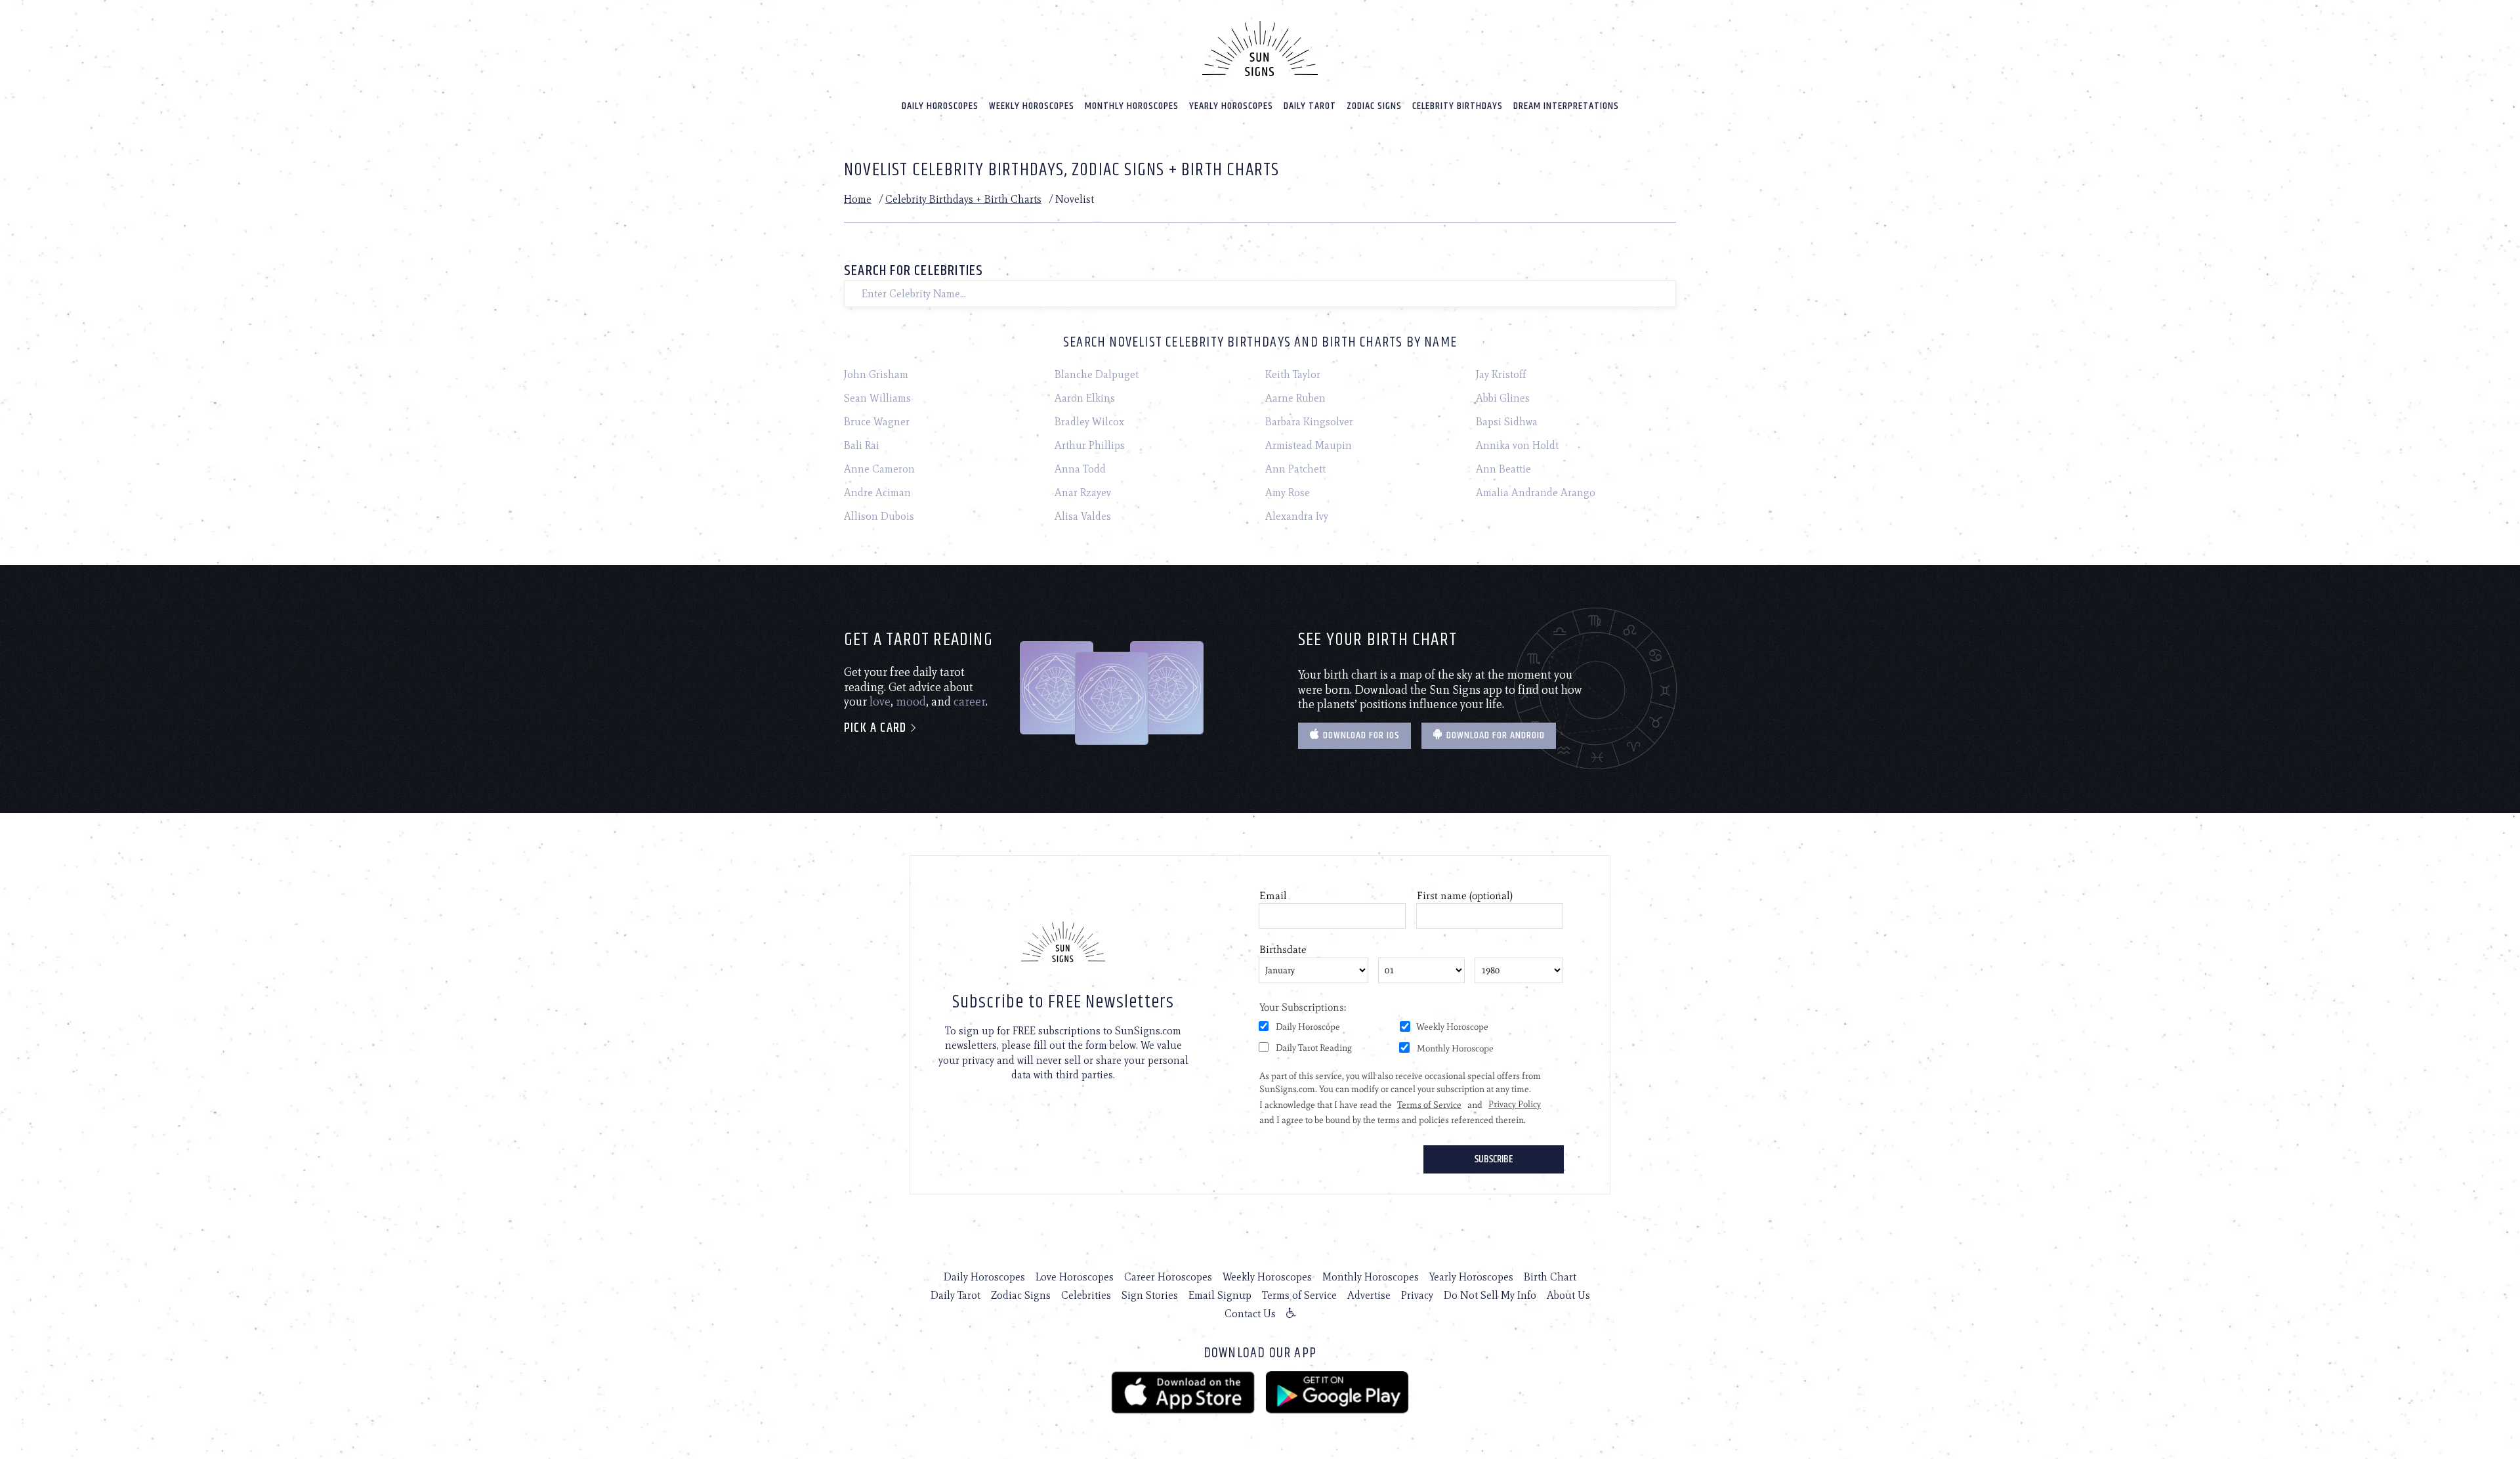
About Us (1568, 1295)
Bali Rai (862, 445)
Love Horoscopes (1075, 1277)
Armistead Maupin (1309, 445)
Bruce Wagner (877, 422)
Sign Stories (1150, 1295)
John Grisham (876, 374)
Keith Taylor (1293, 374)
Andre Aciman (877, 493)
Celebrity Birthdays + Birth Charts (963, 199)
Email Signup (1220, 1295)
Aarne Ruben (1295, 398)
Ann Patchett (1295, 469)
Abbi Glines (1503, 398)
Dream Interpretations (1566, 106)
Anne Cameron (879, 469)
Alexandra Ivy (1297, 516)
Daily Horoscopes (940, 106)
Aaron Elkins (1085, 398)
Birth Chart (1550, 1277)
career (970, 702)
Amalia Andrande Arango (1536, 493)
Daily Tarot (1310, 106)
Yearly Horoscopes (1231, 106)
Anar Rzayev (1083, 493)
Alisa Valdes (1083, 516)
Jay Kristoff (1501, 374)
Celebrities (1086, 1295)
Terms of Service (1299, 1295)
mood (911, 702)
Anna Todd (1080, 469)
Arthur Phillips (1090, 445)
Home (858, 199)
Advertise (1369, 1295)
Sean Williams (877, 398)
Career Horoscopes (1168, 1277)
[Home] (1260, 49)
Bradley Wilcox (1089, 422)
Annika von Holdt (1517, 445)
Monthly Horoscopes (1132, 106)
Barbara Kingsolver (1309, 422)
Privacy (1417, 1295)
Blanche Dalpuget (1097, 374)
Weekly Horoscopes (1032, 106)
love (880, 702)
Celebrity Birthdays (1458, 106)
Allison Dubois (879, 516)
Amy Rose (1288, 493)
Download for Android (1494, 735)
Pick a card (877, 728)
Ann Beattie (1503, 469)
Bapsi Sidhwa (1507, 422)
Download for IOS (1360, 735)
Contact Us (1250, 1314)
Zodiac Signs (1374, 106)
